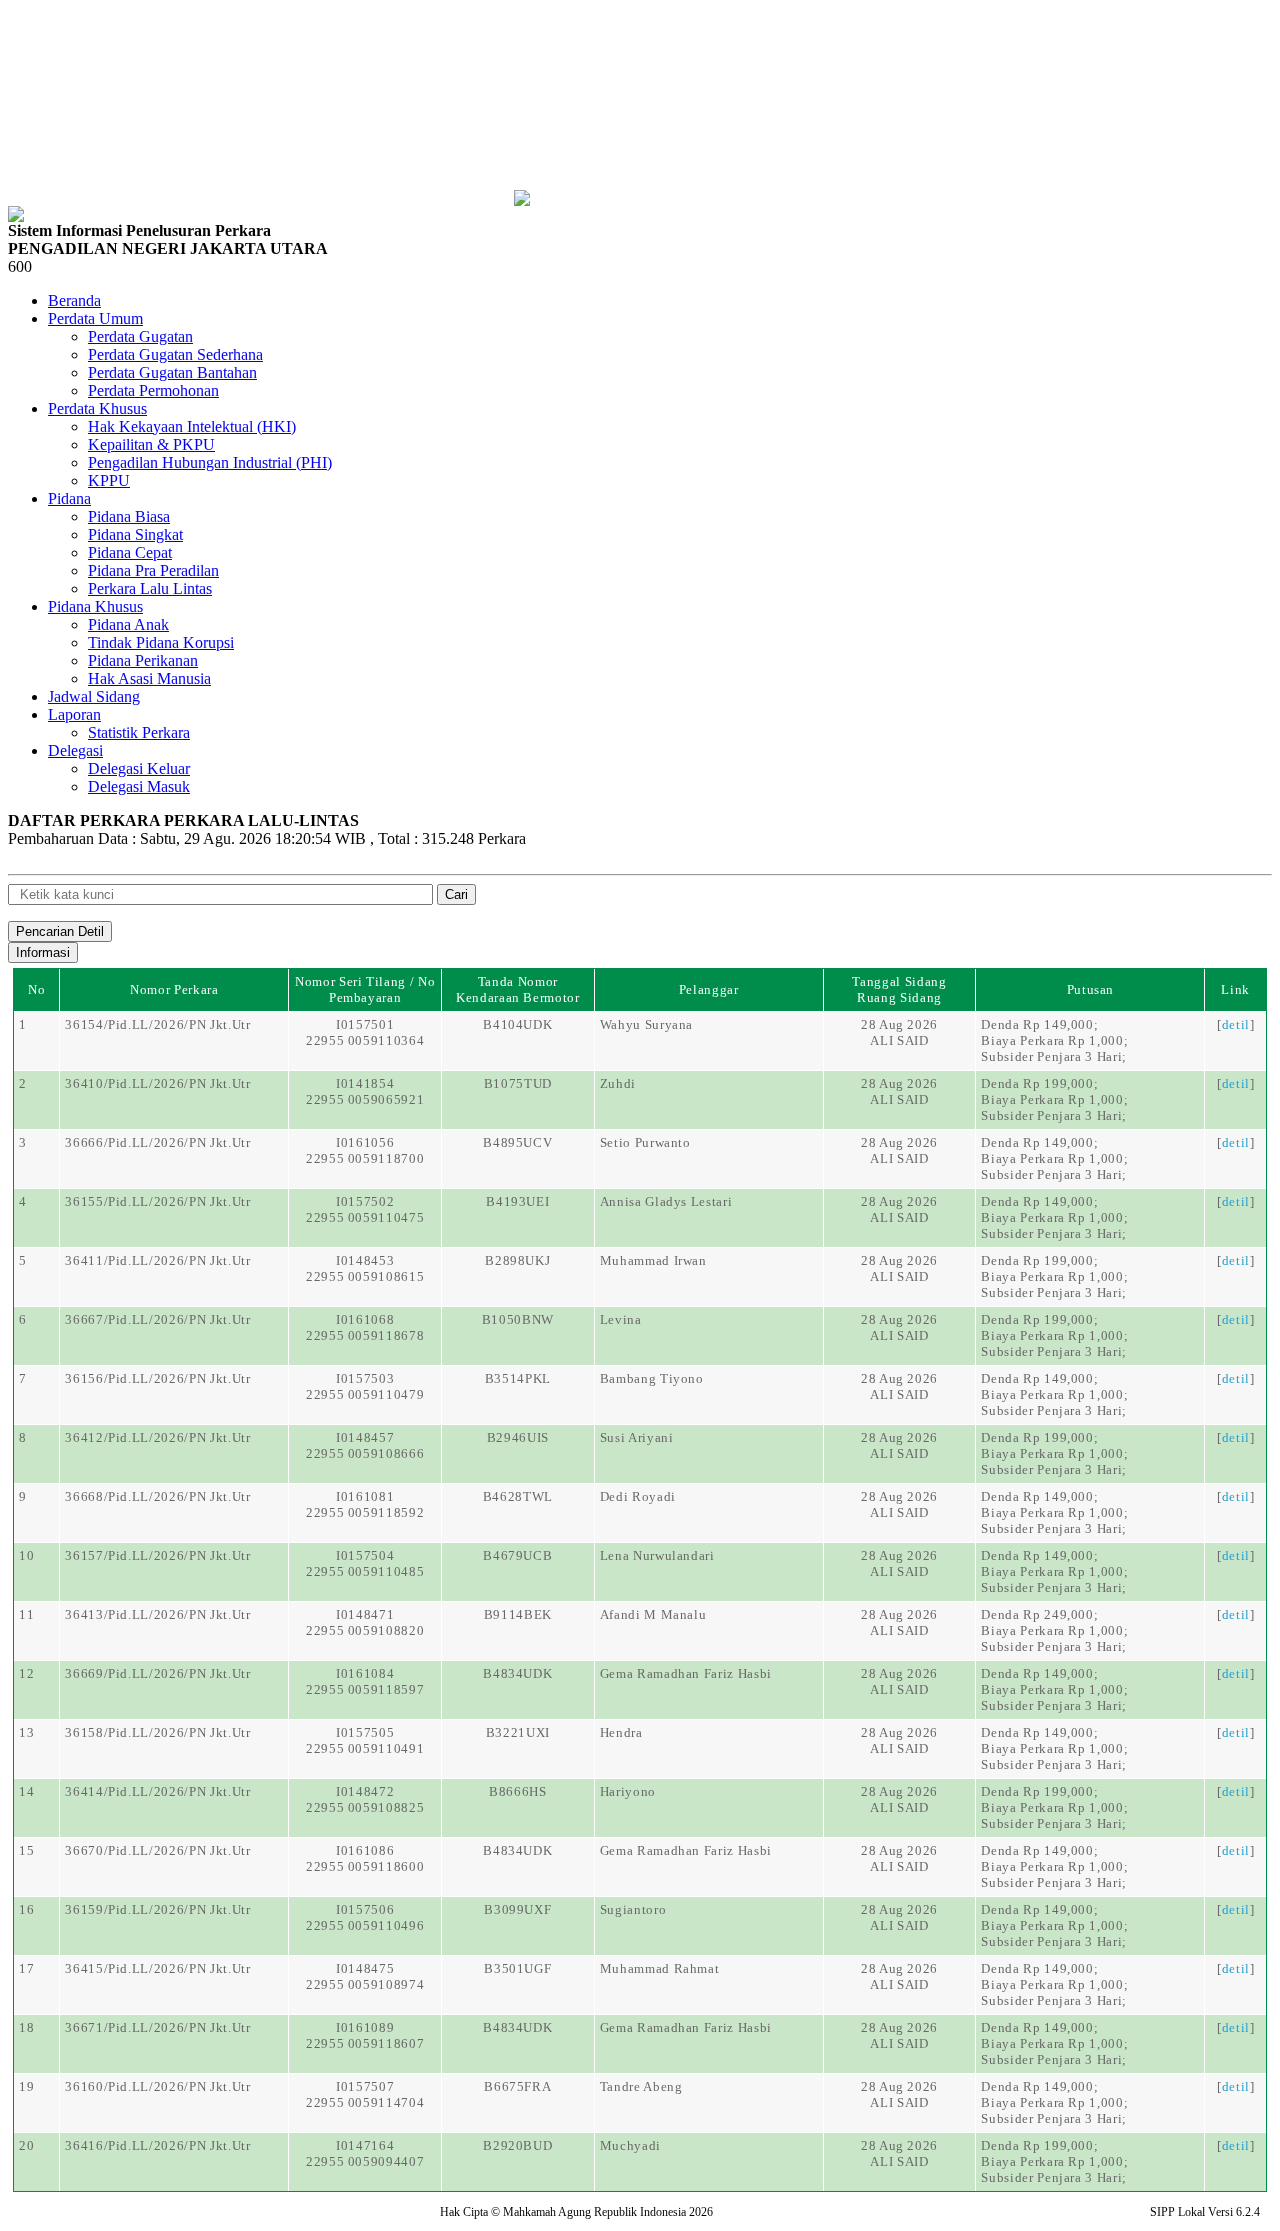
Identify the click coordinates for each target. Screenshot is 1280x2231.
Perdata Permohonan (153, 390)
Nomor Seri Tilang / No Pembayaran (365, 989)
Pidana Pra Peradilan (153, 570)
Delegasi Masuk (139, 786)
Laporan (74, 714)
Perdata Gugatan (140, 336)
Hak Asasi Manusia (149, 678)
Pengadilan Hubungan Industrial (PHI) (210, 462)
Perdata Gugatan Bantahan (172, 372)
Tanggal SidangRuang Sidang (899, 989)
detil (1236, 1024)
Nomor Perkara (174, 989)
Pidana (69, 498)
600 (20, 266)
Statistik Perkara (139, 732)
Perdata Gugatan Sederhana (175, 354)
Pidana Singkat (135, 534)
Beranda (74, 300)
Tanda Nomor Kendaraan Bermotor (518, 989)
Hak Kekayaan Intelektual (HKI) (192, 426)
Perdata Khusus (97, 408)
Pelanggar (709, 989)
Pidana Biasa (129, 516)
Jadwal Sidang (94, 696)
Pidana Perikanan (143, 660)
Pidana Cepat (130, 552)
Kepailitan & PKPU (151, 444)
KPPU (109, 480)
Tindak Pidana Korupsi (161, 642)
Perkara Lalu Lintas (150, 588)
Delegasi (75, 750)
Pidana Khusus (95, 606)
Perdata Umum (95, 318)
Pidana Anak (128, 624)
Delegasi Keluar (139, 768)
